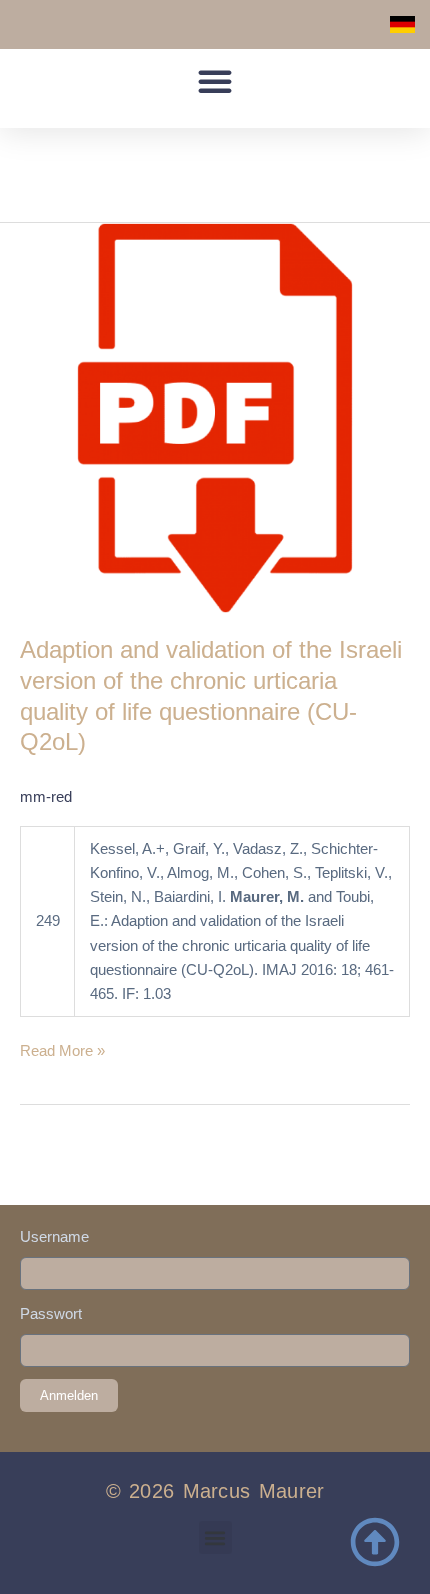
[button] (215, 81)
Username (54, 1237)
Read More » (62, 1049)
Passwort (51, 1314)
